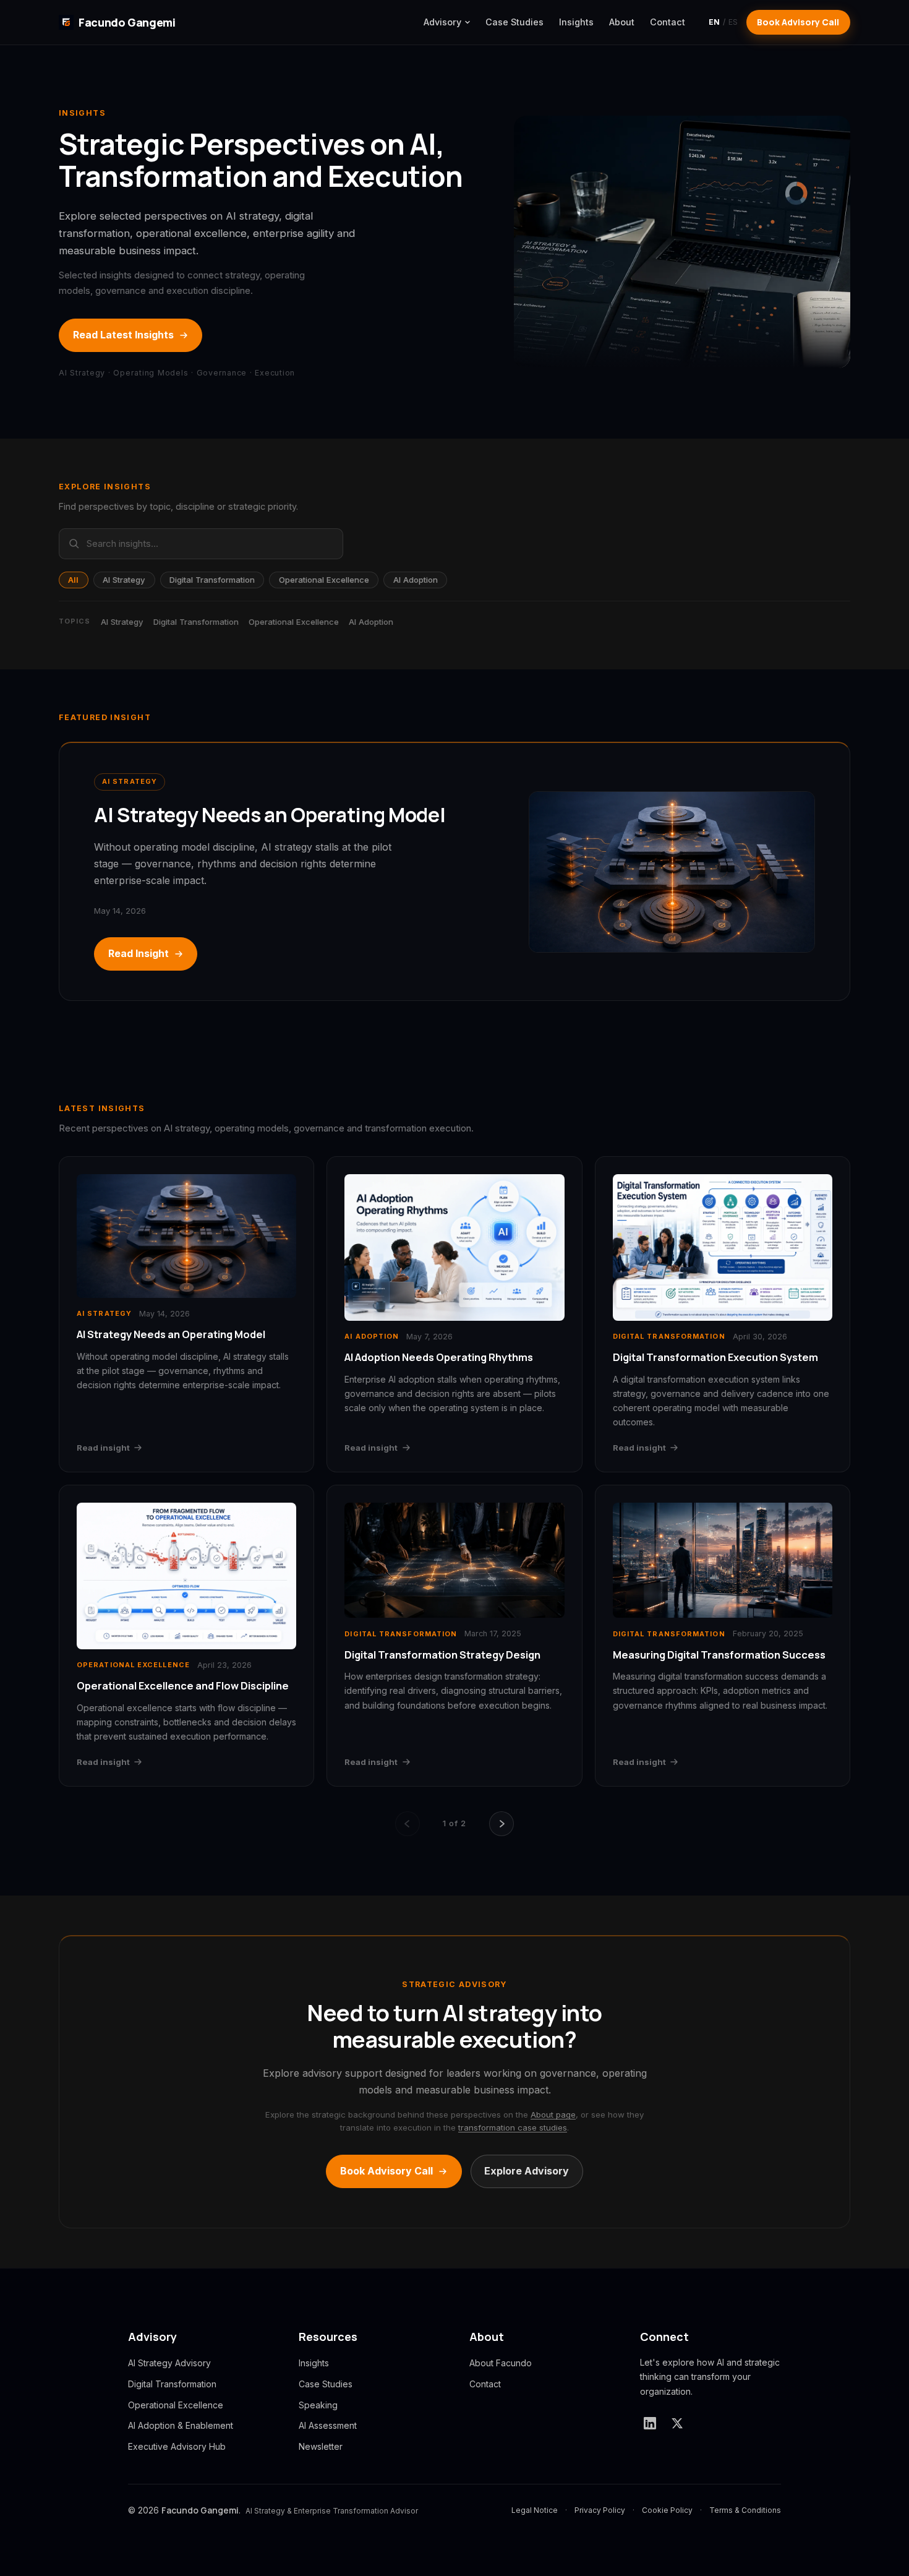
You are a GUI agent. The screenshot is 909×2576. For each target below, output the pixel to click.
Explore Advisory (527, 2171)
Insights (576, 22)
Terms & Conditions (745, 2510)
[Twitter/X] (677, 2423)
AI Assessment (328, 2425)
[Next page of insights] (501, 1824)
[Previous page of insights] (408, 1824)
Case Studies (514, 22)
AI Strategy (124, 580)
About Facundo (501, 2363)
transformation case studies (513, 2127)
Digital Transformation (212, 580)
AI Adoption (416, 580)
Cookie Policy (667, 2510)
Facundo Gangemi (127, 22)
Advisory (442, 22)
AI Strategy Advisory (169, 2363)
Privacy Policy (600, 2510)
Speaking (318, 2405)
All (73, 580)
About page (553, 2114)
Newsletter (321, 2446)
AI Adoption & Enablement (181, 2425)
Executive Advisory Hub (177, 2446)
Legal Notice (535, 2510)
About (622, 22)
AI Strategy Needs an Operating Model (270, 815)
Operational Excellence (324, 580)
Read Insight (139, 953)
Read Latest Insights (123, 335)
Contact (668, 22)
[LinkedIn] (650, 2423)
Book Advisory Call (798, 22)
